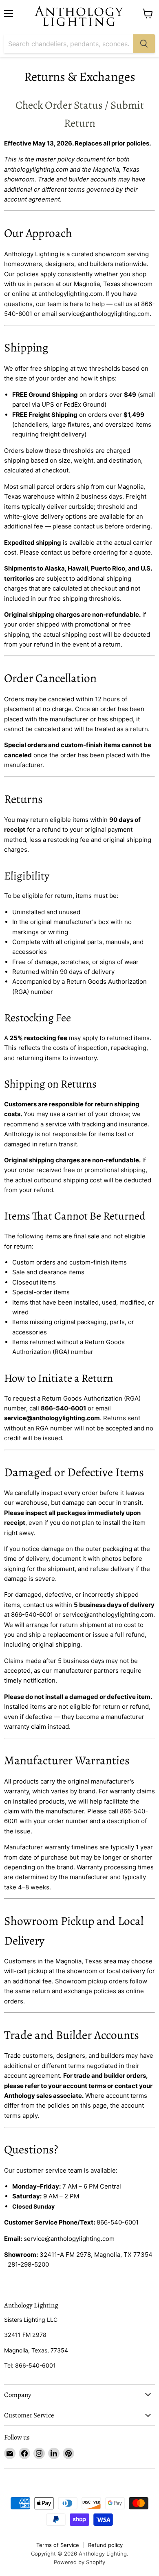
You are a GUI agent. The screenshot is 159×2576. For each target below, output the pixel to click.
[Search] (144, 44)
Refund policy (105, 2545)
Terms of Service (58, 2545)
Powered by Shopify (79, 2562)
